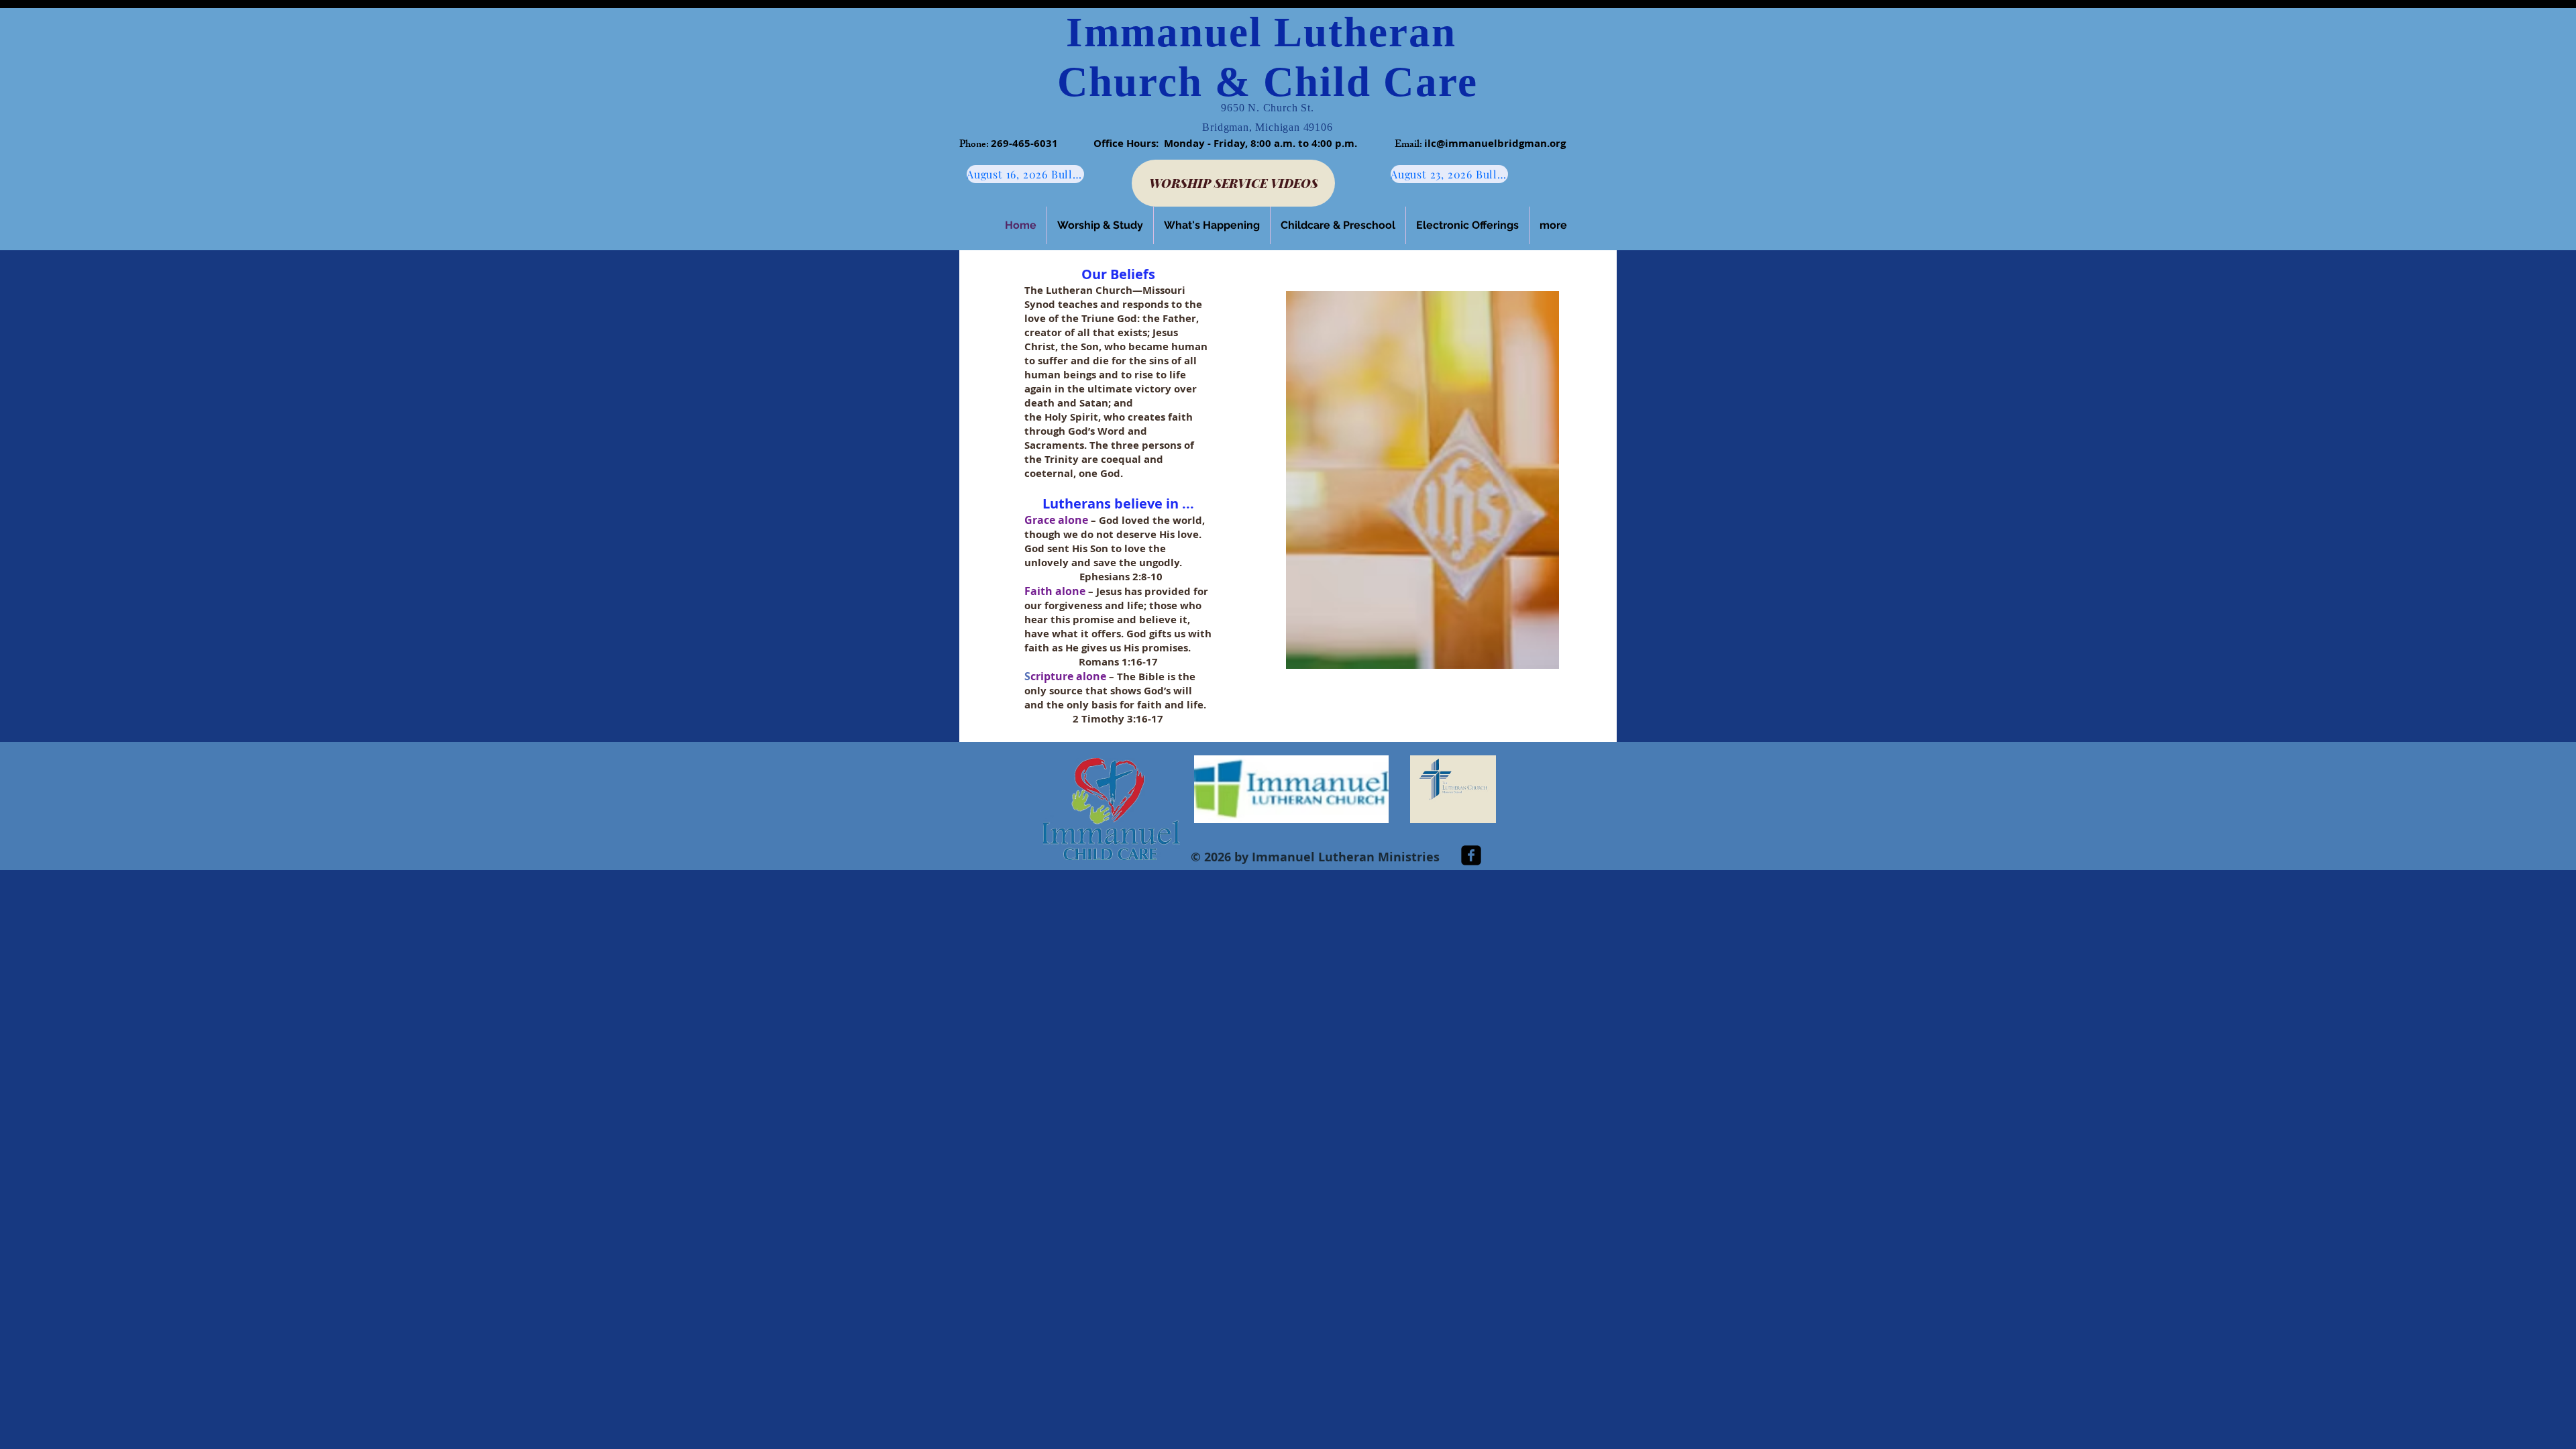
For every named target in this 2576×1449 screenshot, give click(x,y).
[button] (1100, 225)
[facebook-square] (1471, 855)
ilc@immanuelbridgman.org (1495, 143)
